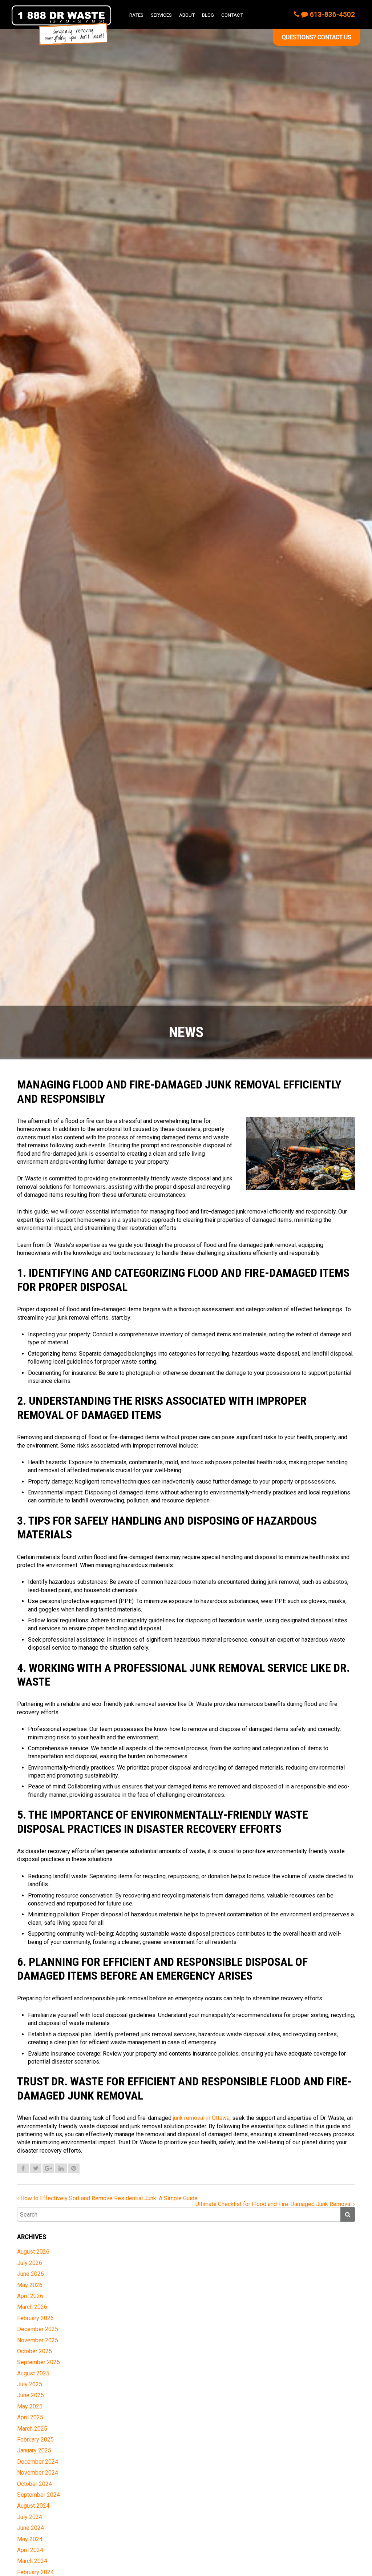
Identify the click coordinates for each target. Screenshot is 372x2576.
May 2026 (30, 2285)
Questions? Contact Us (317, 37)
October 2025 (35, 2351)
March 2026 (32, 2307)
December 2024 (38, 2462)
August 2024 (33, 2506)
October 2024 (35, 2484)
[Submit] (348, 2214)
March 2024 (32, 2561)
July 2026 (30, 2263)
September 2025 (39, 2362)
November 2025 (38, 2340)
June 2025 (31, 2395)
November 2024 (38, 2473)
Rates (136, 15)
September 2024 (39, 2495)
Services (161, 15)
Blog (208, 15)
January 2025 (34, 2450)
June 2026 (31, 2274)
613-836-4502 (331, 14)
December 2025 (38, 2329)
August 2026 (33, 2252)
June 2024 (31, 2528)
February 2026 (35, 2318)
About (187, 15)
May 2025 (30, 2406)
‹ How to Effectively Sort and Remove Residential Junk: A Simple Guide (107, 2198)
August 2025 (33, 2373)
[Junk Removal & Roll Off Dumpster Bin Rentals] (61, 25)
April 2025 (30, 2417)
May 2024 (30, 2539)
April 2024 (30, 2550)
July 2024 (30, 2517)
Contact (232, 15)
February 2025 (35, 2440)
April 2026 (30, 2296)
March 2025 (32, 2429)
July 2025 (30, 2384)
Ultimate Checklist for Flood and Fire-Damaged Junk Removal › (275, 2204)
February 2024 (35, 2572)
